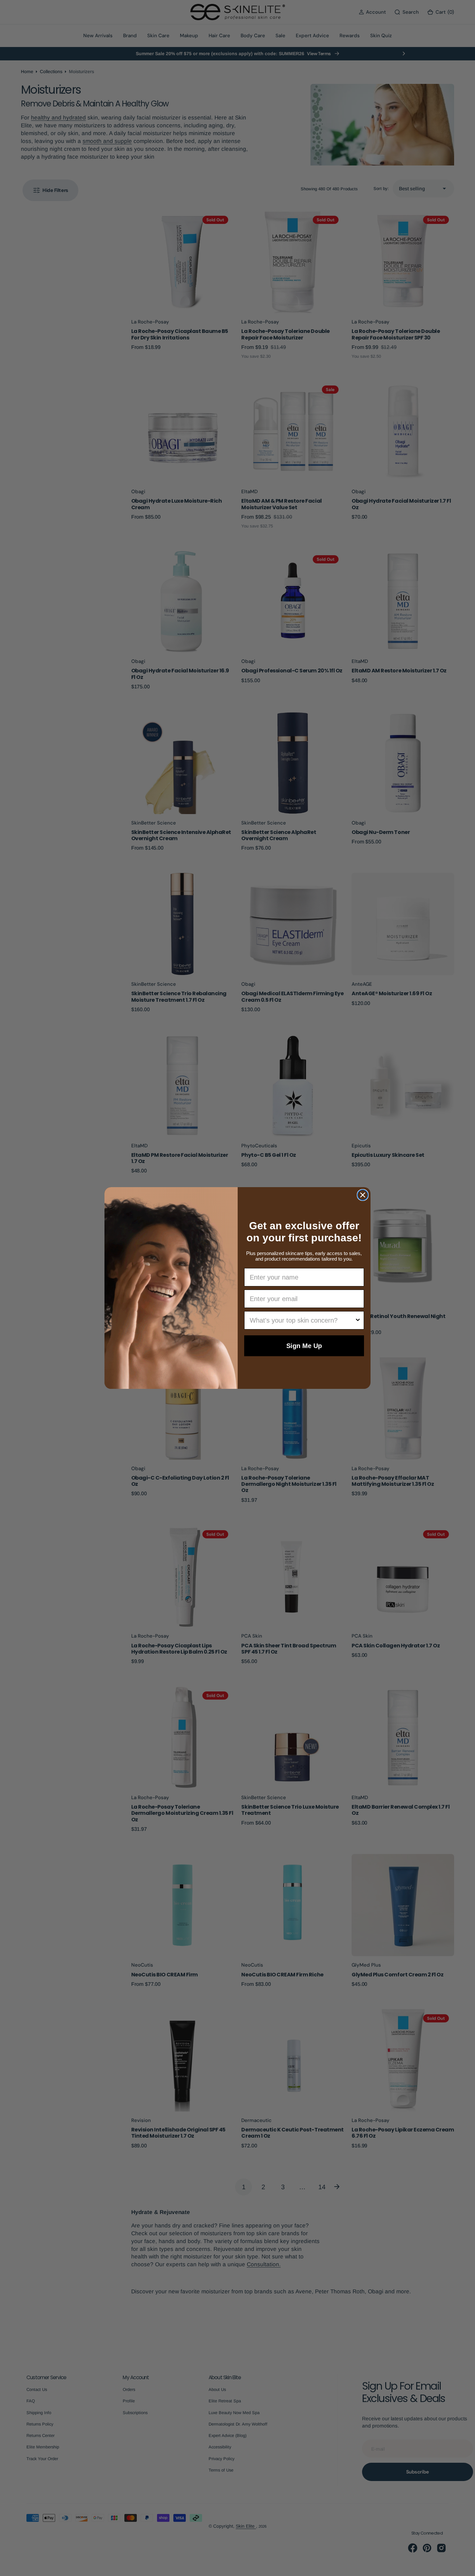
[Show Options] (358, 1320)
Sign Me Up (304, 1346)
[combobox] (302, 1320)
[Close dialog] (363, 1195)
